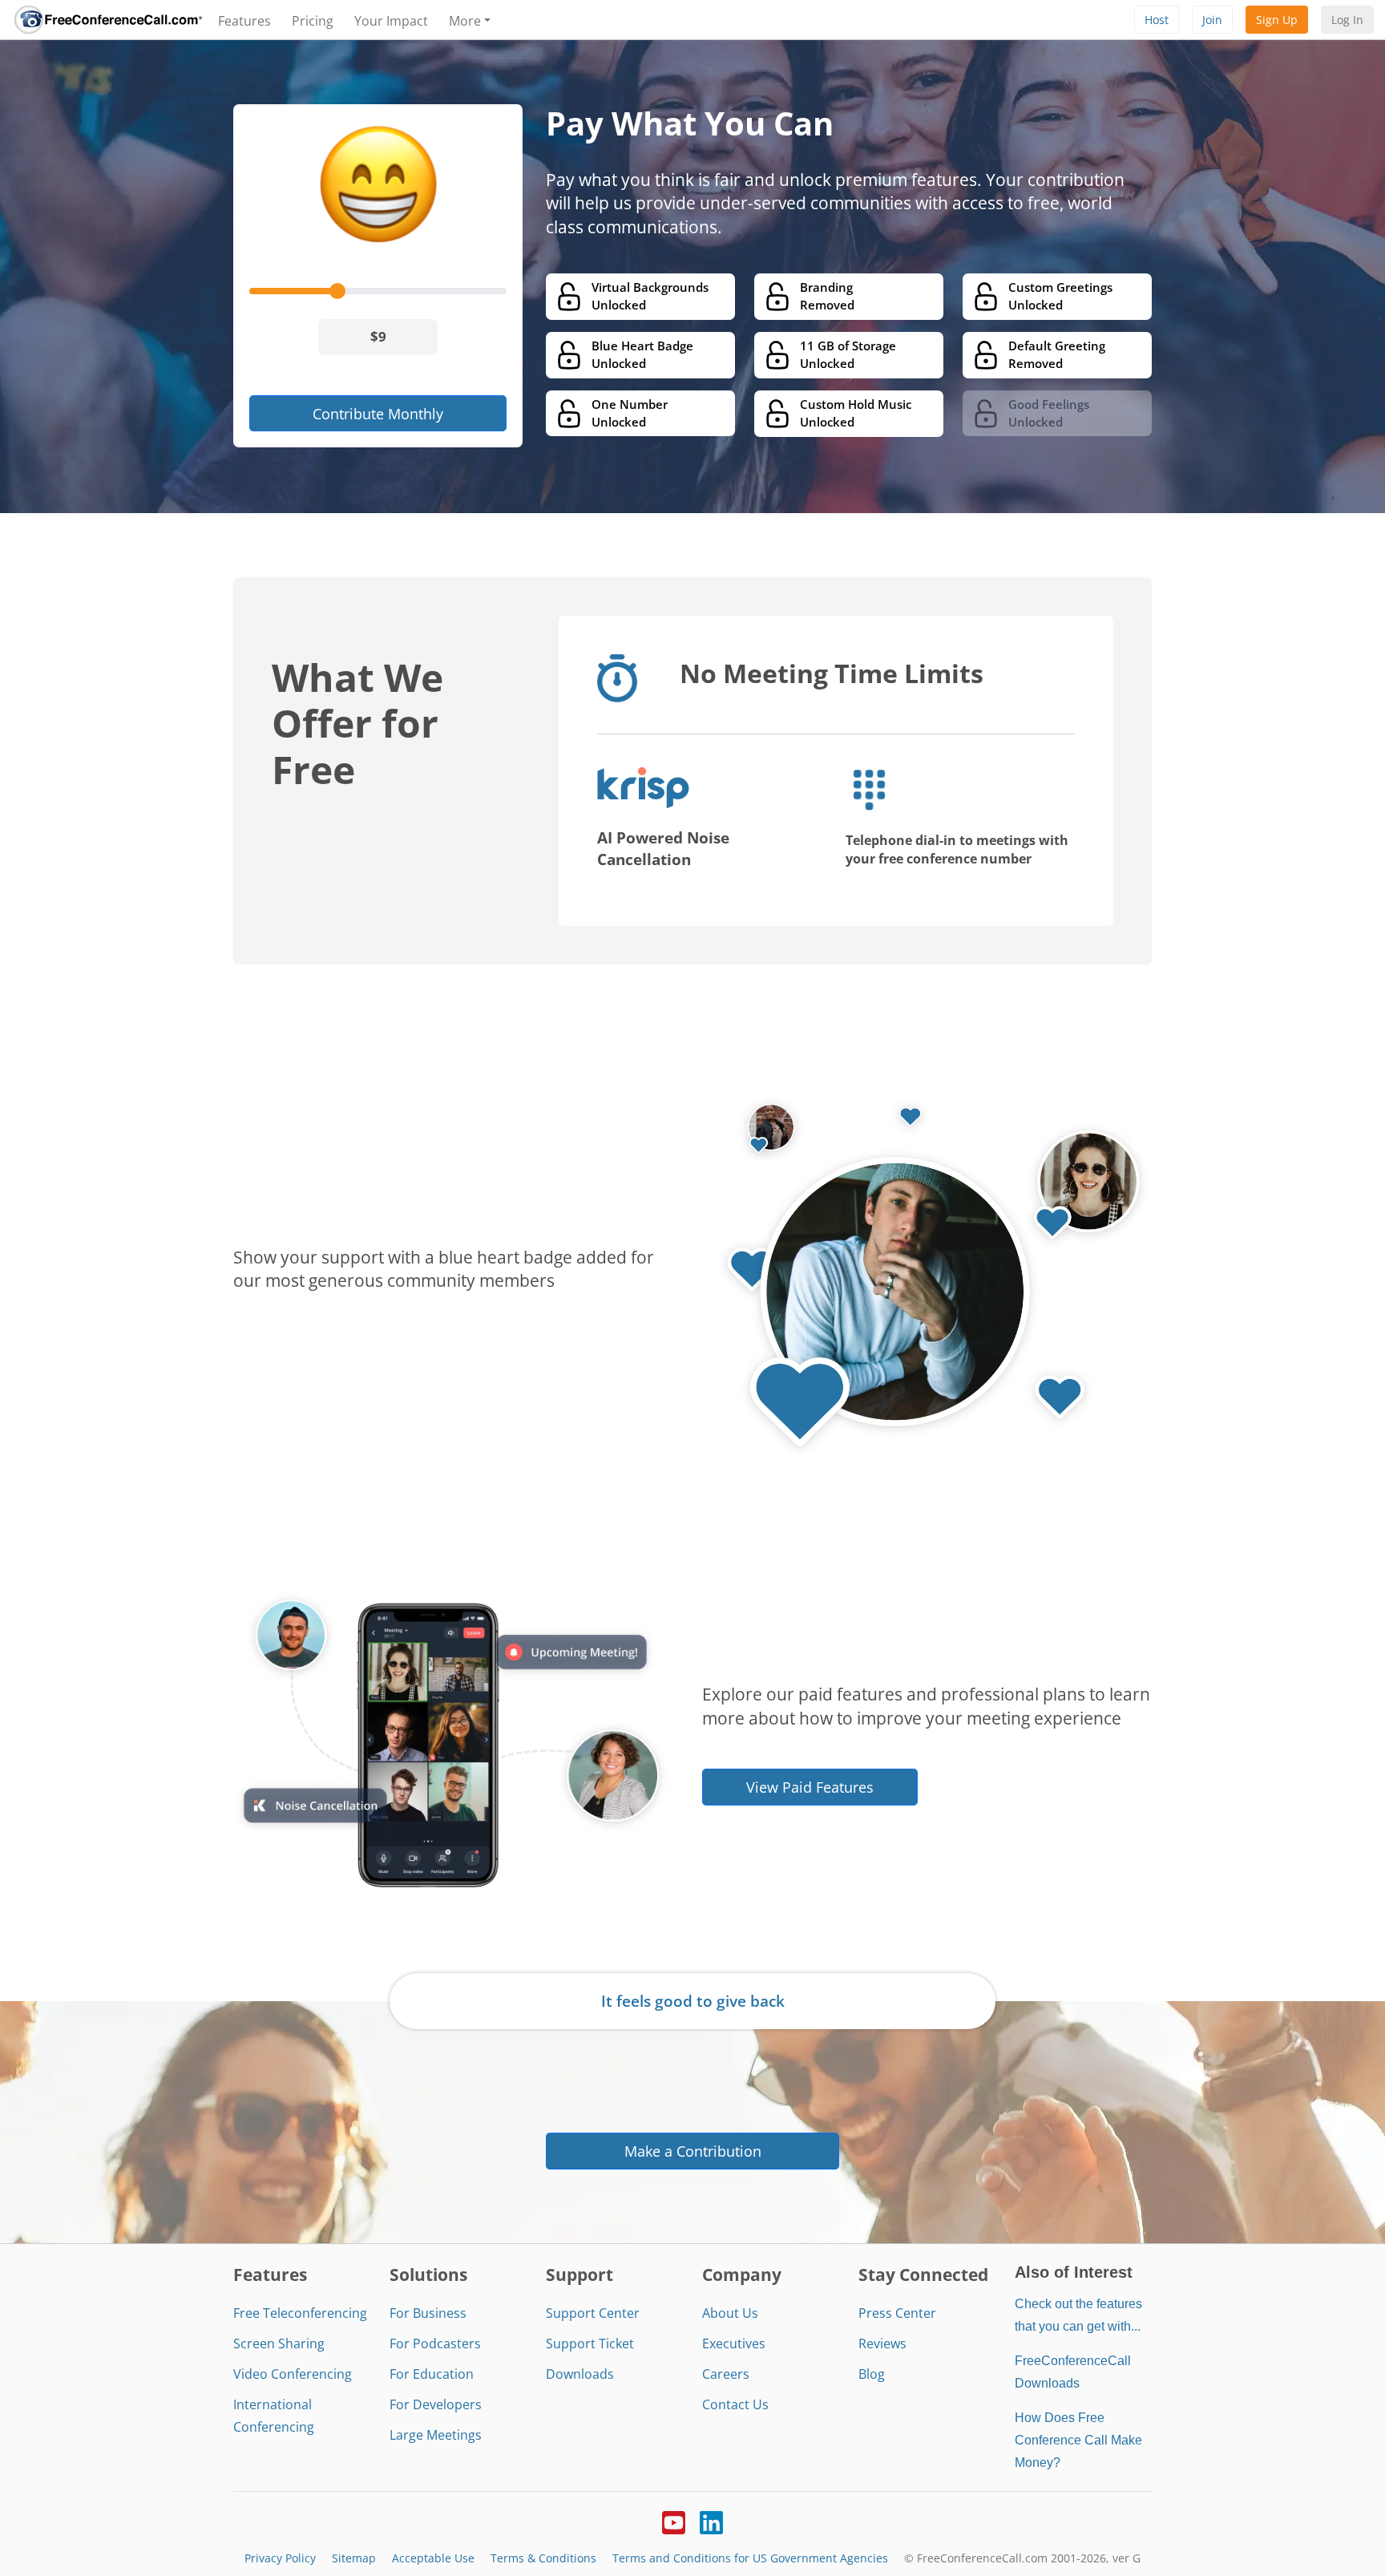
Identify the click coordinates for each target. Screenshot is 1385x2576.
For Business (428, 2313)
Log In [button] (1347, 20)
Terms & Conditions (543, 2558)
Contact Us (735, 2404)
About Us (730, 2313)
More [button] (465, 21)
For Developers (436, 2404)
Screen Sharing (279, 2343)
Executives (734, 2343)
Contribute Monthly (378, 413)
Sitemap (354, 2558)
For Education (432, 2374)
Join (1212, 20)
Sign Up (1277, 20)
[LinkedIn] (711, 2521)
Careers (726, 2374)
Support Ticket (590, 2343)
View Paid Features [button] (810, 1787)
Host (1157, 20)
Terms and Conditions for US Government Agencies (750, 2558)
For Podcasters (435, 2343)
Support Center (593, 2313)
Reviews (882, 2343)
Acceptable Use (433, 2558)
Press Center (897, 2313)
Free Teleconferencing (300, 2313)
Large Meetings (436, 2435)
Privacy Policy (280, 2558)
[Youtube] (674, 2521)
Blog (872, 2374)
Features (244, 21)
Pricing (313, 21)
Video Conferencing (293, 2374)
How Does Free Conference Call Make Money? (1078, 2440)
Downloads (580, 2374)
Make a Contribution (693, 2151)
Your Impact (391, 21)
